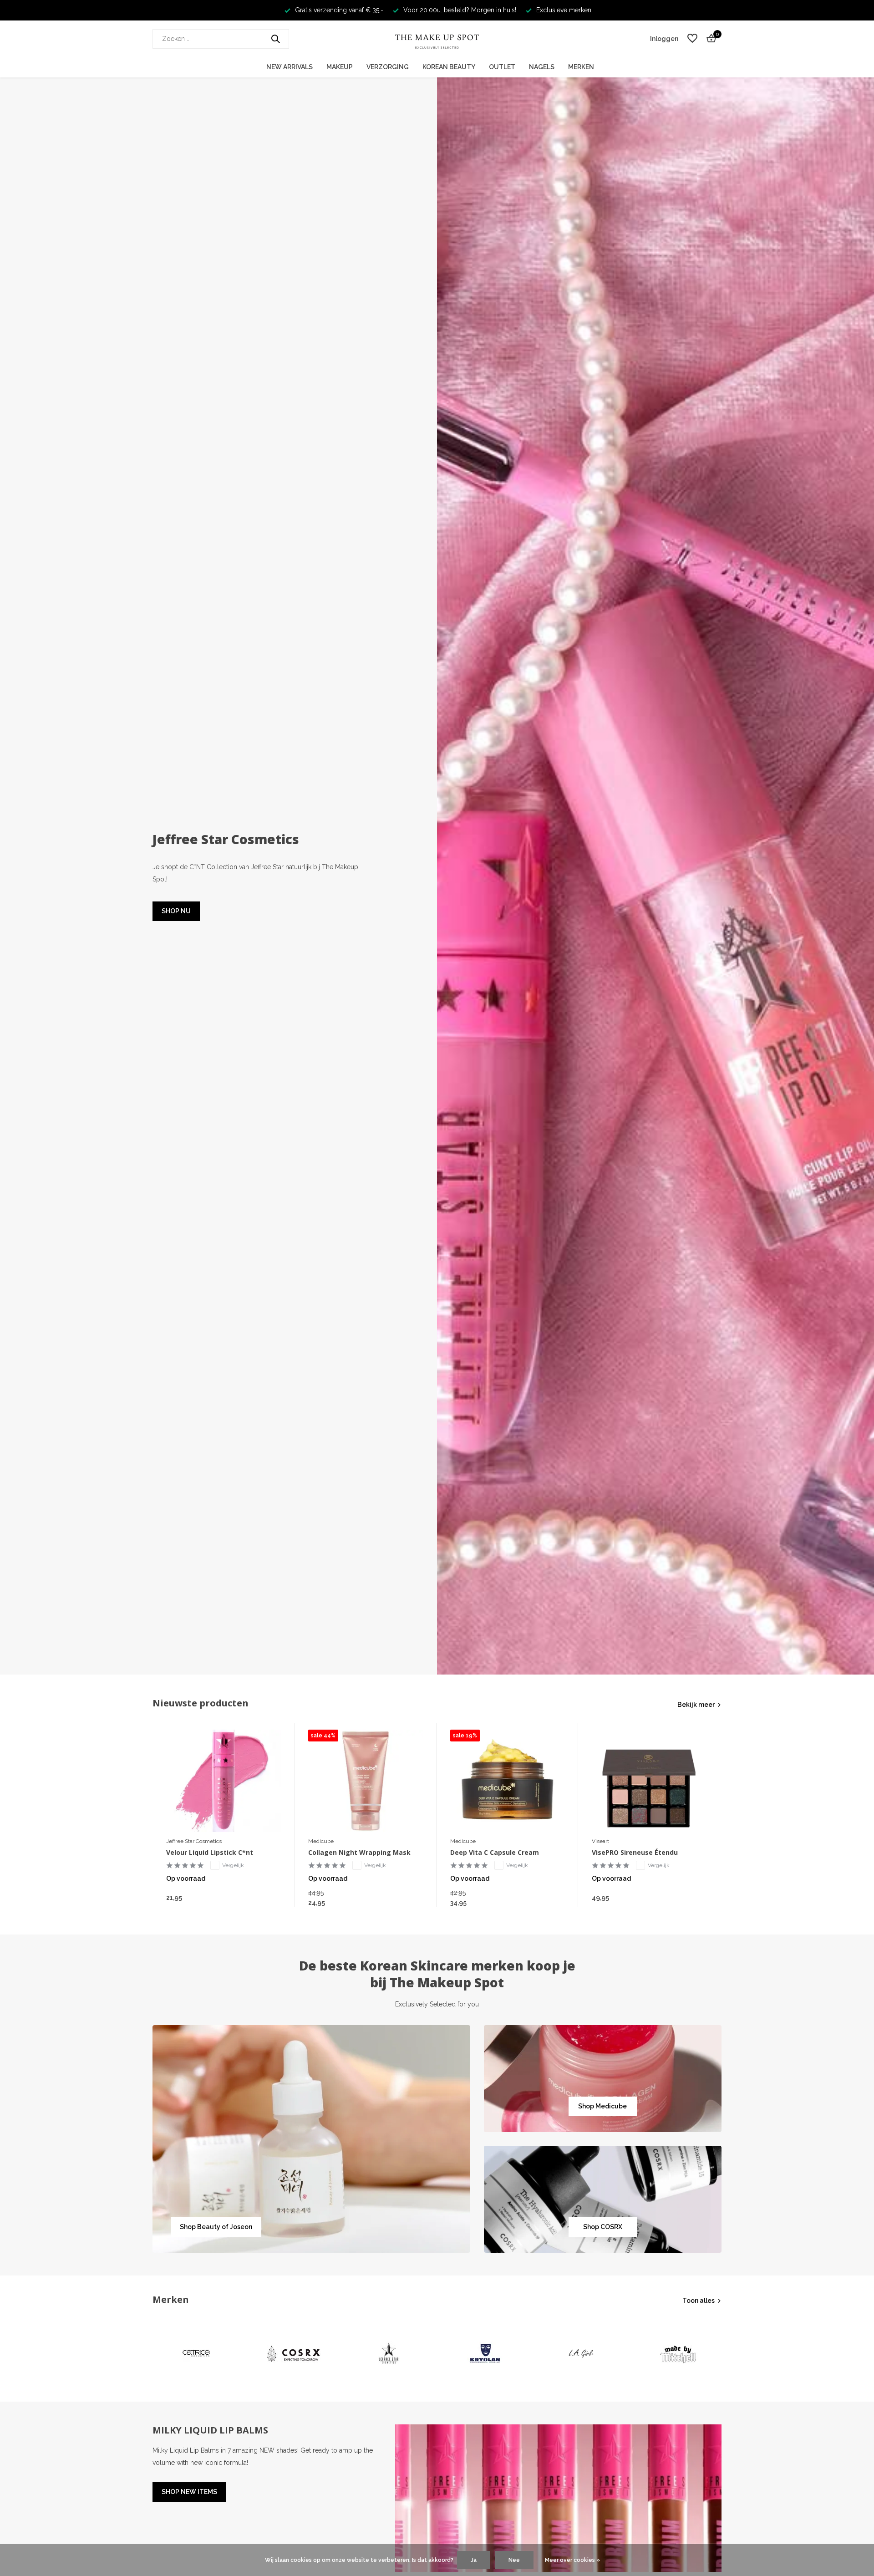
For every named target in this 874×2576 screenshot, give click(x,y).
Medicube (321, 1841)
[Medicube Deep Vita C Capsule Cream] (508, 1781)
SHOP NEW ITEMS (189, 2492)
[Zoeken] (275, 39)
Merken (581, 67)
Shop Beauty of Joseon (216, 2227)
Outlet (502, 67)
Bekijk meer (696, 1705)
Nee (514, 2560)
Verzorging (388, 67)
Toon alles (699, 2301)
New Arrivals (290, 67)
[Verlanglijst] (692, 39)
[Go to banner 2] (603, 2079)
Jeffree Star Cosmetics (194, 1841)
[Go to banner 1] (311, 2139)
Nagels (542, 67)
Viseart (600, 1841)
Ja (474, 2560)
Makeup (340, 67)
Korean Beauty (449, 67)
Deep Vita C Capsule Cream (495, 1853)
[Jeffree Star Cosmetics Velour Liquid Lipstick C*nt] (224, 1781)
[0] (709, 39)
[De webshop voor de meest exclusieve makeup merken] (437, 39)
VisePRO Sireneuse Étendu (635, 1853)
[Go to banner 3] (603, 2199)
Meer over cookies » (572, 2560)
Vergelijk (233, 1865)
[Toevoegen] (272, 1897)
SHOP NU (176, 911)
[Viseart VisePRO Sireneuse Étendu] (649, 1781)
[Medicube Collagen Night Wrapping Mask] (366, 1781)
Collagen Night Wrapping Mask (359, 1853)
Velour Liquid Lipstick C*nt (210, 1853)
